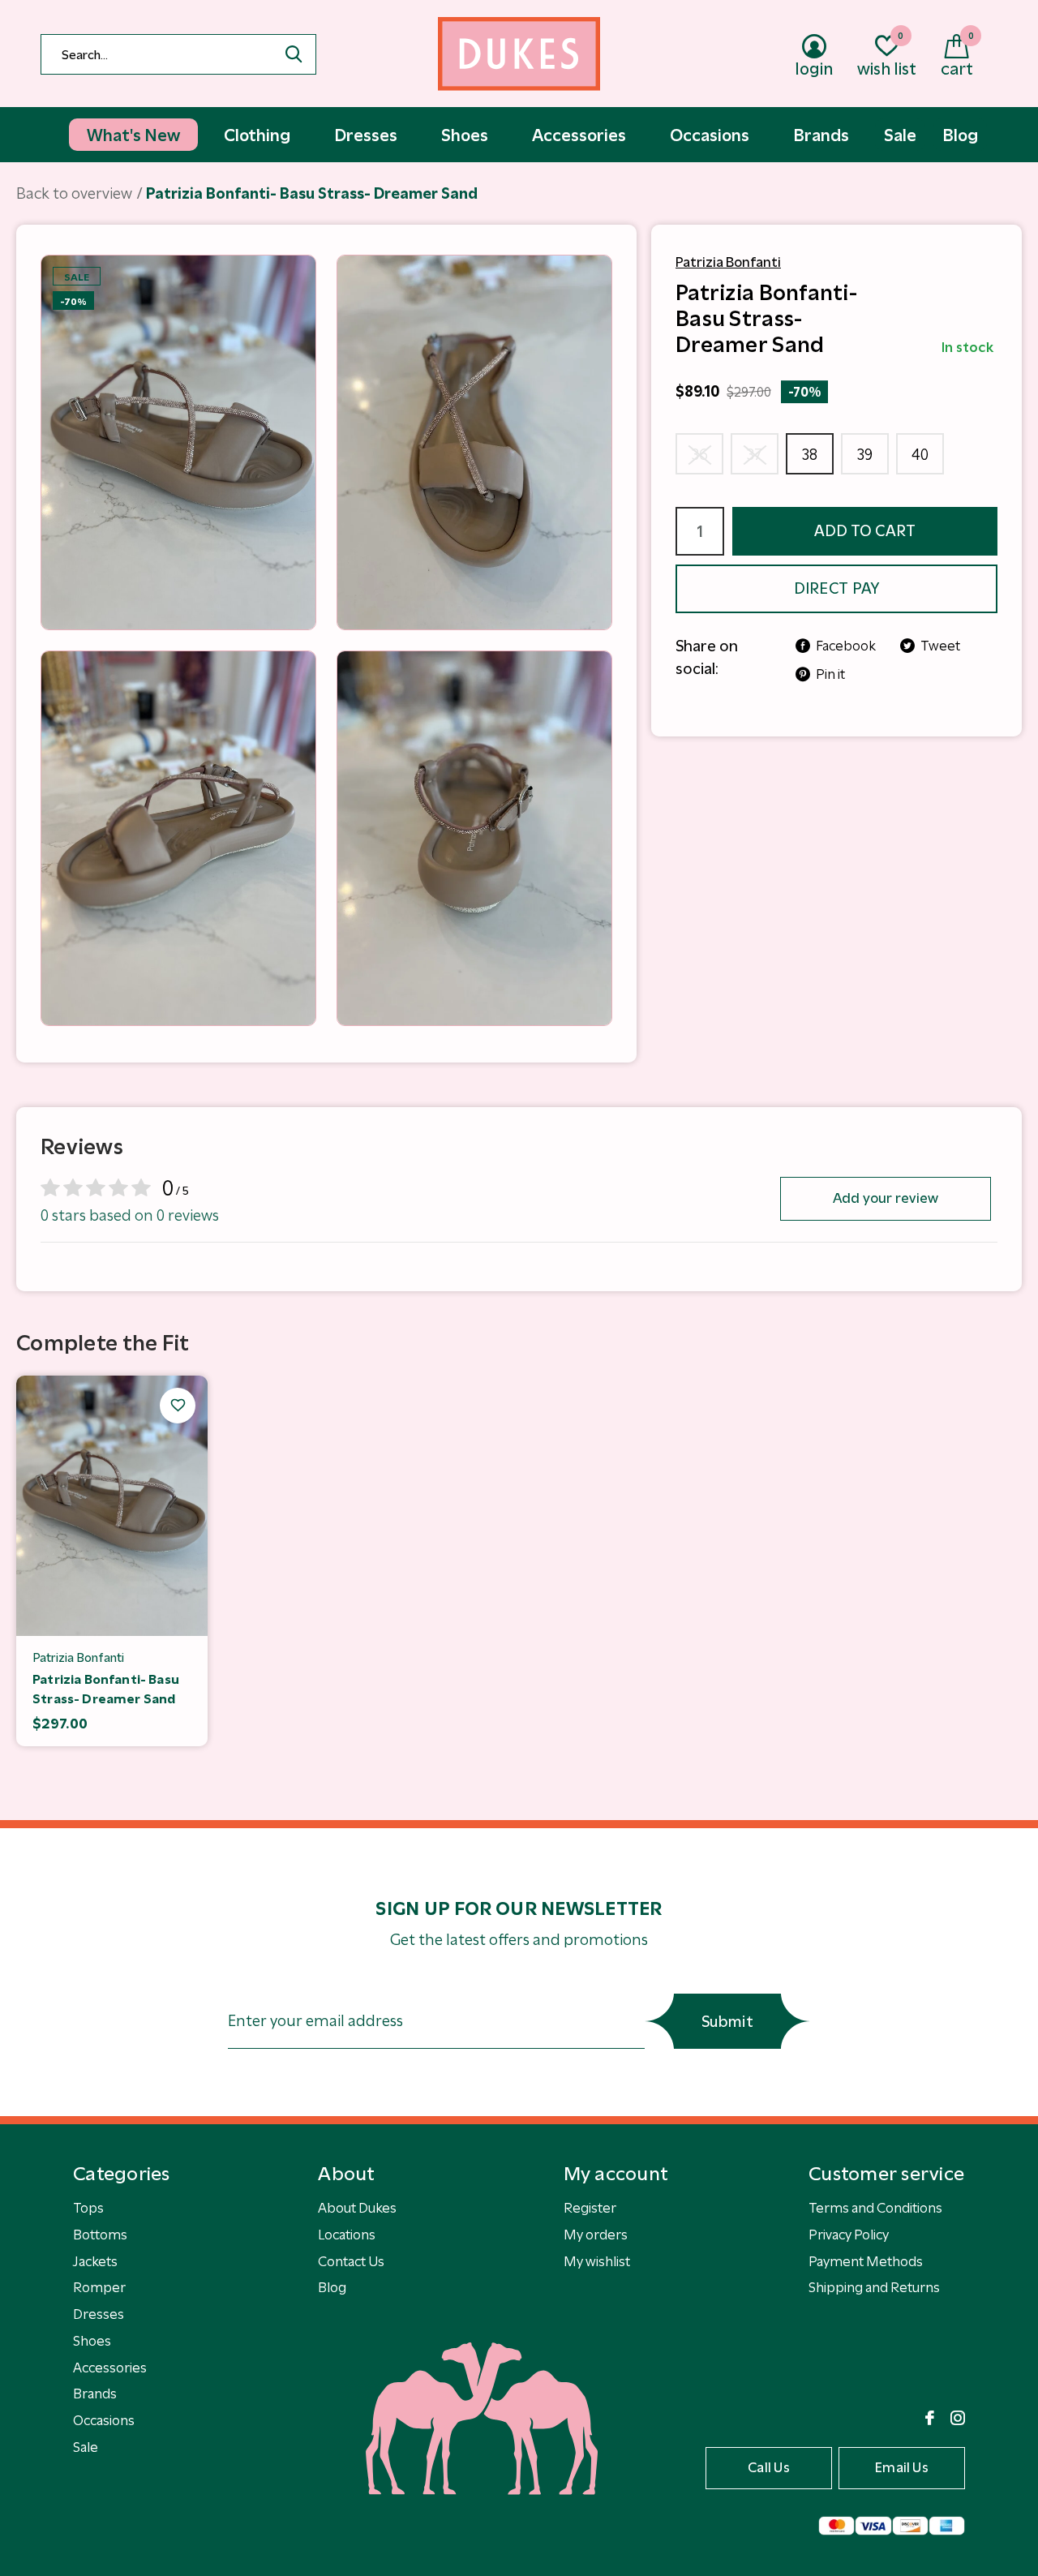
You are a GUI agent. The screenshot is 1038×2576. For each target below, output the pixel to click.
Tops (88, 2208)
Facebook (846, 646)
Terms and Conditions (875, 2208)
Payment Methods (866, 2261)
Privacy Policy (849, 2235)
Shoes (92, 2341)
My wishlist (597, 2261)
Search (294, 54)
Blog (332, 2287)
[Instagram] (958, 2418)
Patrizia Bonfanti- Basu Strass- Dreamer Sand (106, 1689)
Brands (95, 2394)
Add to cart (865, 531)
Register (590, 2208)
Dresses (99, 2314)
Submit (727, 2022)
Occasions (104, 2420)
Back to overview (74, 193)
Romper (99, 2287)
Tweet (940, 646)
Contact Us (351, 2261)
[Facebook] (930, 2418)
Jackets (95, 2261)
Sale (86, 2447)
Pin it (830, 674)
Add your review (886, 1198)
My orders (596, 2235)
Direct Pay (837, 588)
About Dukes (357, 2208)
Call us (769, 2467)
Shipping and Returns (874, 2287)
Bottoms (100, 2235)
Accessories (110, 2368)
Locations (347, 2235)
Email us (902, 2467)
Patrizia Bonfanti (728, 262)
